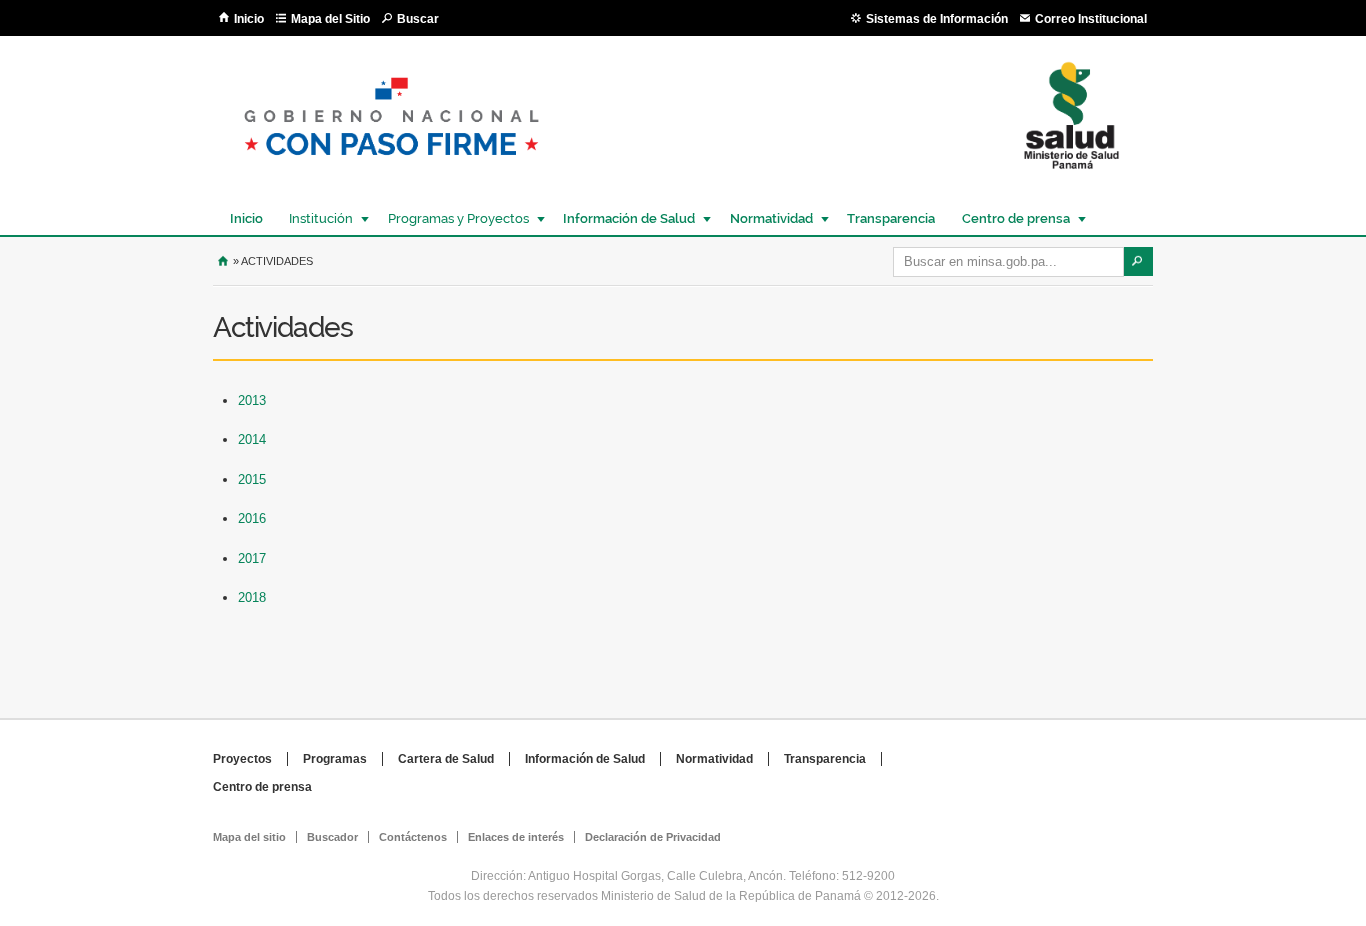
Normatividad (766, 218)
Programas (335, 759)
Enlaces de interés (516, 837)
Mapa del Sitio (330, 19)
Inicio (249, 19)
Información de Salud (624, 218)
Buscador (332, 837)
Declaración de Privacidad (653, 837)
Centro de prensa (1011, 218)
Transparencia (891, 218)
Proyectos (242, 759)
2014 (252, 439)
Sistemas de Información (937, 19)
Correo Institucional (1091, 19)
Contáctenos (413, 837)
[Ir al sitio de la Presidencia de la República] (391, 171)
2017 (252, 558)
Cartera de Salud (446, 759)
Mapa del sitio (249, 837)
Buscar (418, 19)
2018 (252, 597)
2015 (252, 479)
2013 (252, 400)
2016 (252, 518)
